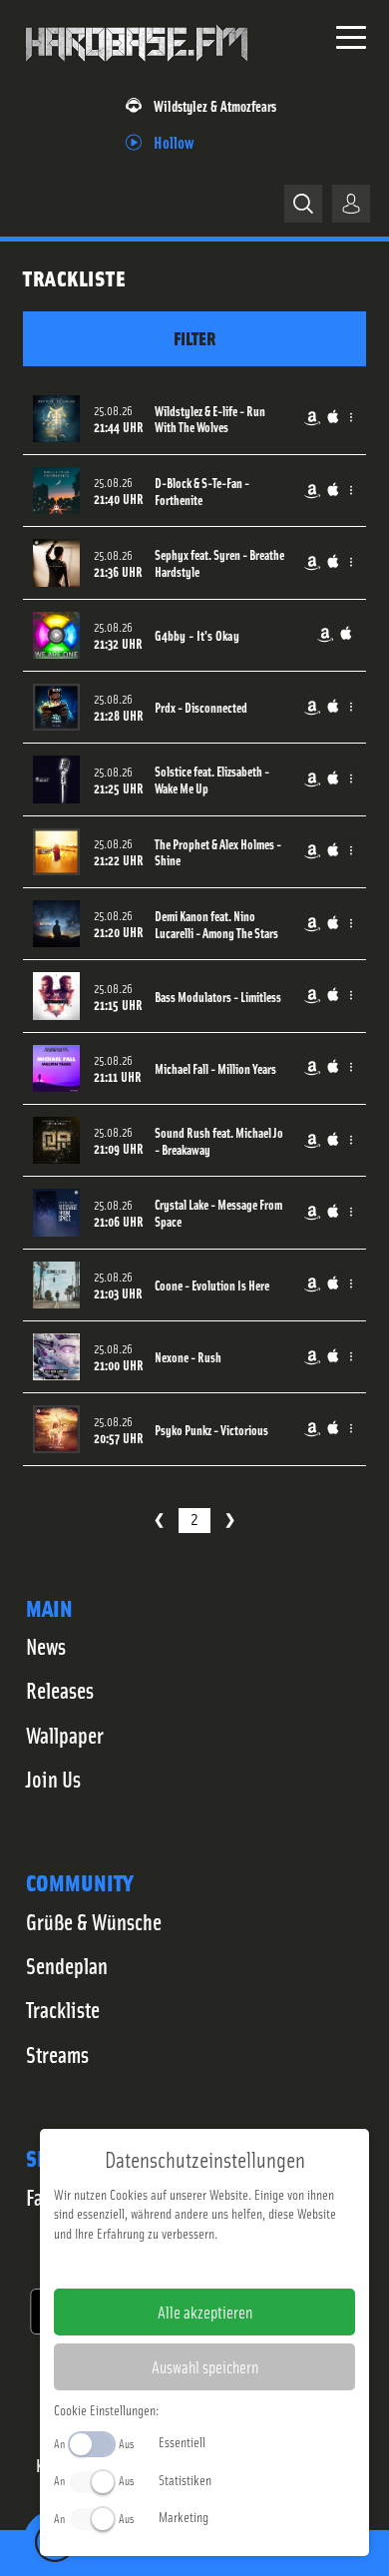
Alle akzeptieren (205, 2312)
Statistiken (185, 2479)
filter (194, 338)
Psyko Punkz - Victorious (211, 1430)
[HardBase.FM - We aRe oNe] (137, 69)
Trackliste (63, 2009)
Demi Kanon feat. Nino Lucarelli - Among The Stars (216, 924)
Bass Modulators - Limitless (218, 997)
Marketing (184, 2516)
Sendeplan (67, 1965)
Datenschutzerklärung (239, 2265)
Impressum (143, 2265)
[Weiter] (230, 1521)
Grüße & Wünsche (94, 1921)
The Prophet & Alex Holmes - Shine (218, 852)
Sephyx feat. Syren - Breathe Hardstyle (219, 563)
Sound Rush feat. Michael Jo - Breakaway (219, 1141)
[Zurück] (159, 1521)
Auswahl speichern (205, 2366)
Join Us (53, 1779)
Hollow (174, 141)
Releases (60, 1690)
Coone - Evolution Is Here (212, 1285)
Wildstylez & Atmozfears (215, 105)
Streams (57, 2054)
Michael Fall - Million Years (215, 1068)
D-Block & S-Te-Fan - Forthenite (202, 491)
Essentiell (182, 2441)
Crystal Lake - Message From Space (218, 1213)
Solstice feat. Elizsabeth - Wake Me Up (212, 779)
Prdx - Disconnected (201, 707)
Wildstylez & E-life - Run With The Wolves (210, 419)
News (46, 1646)
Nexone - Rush (188, 1357)
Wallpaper (65, 1735)
